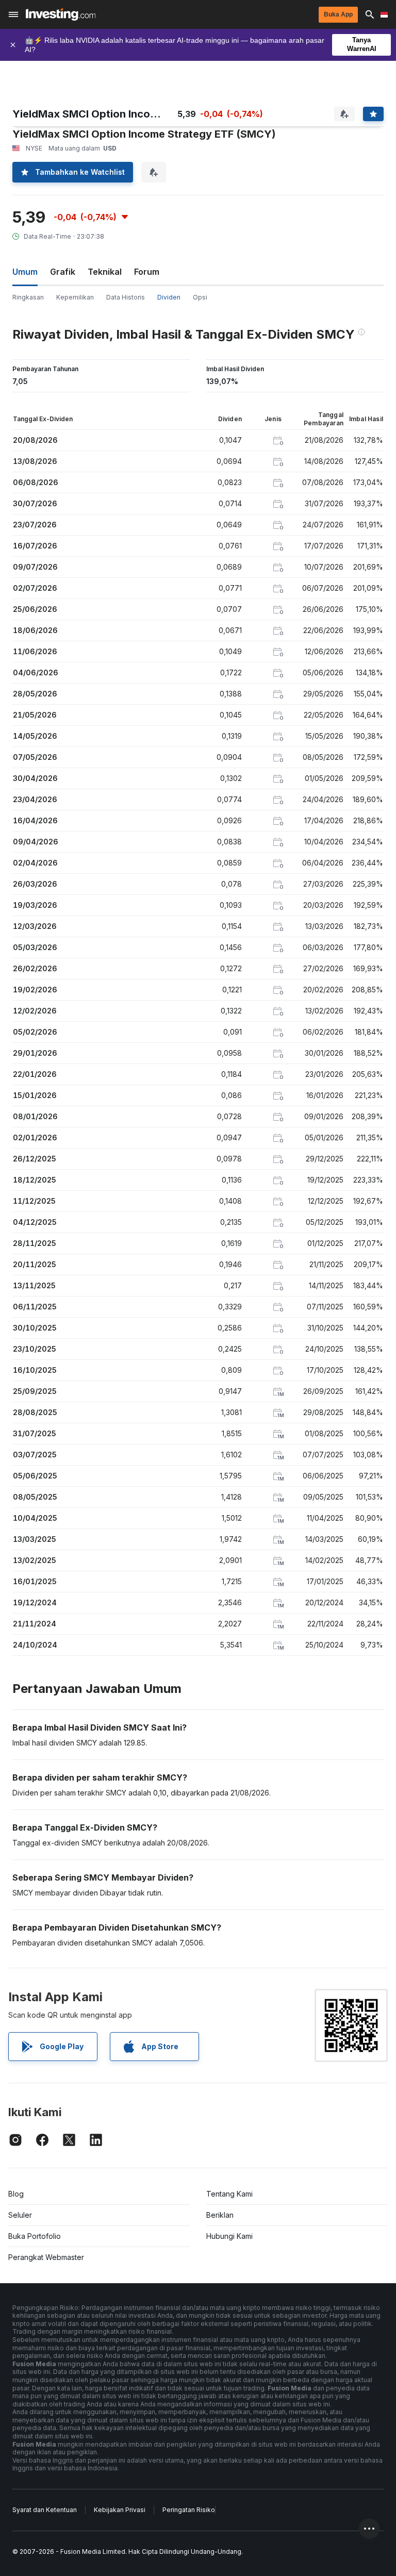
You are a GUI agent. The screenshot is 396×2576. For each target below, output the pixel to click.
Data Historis (126, 297)
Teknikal (105, 272)
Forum (147, 272)
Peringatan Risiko (189, 2510)
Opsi (200, 297)
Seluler (20, 2215)
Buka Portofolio (35, 2236)
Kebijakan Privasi (120, 2510)
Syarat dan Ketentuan (45, 2510)
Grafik (63, 272)
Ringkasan (28, 297)
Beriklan (220, 2215)
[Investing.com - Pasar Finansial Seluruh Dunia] (61, 14)
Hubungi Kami (229, 2236)
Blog (16, 2194)
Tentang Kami (229, 2194)
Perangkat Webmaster (46, 2257)
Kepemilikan (75, 297)
